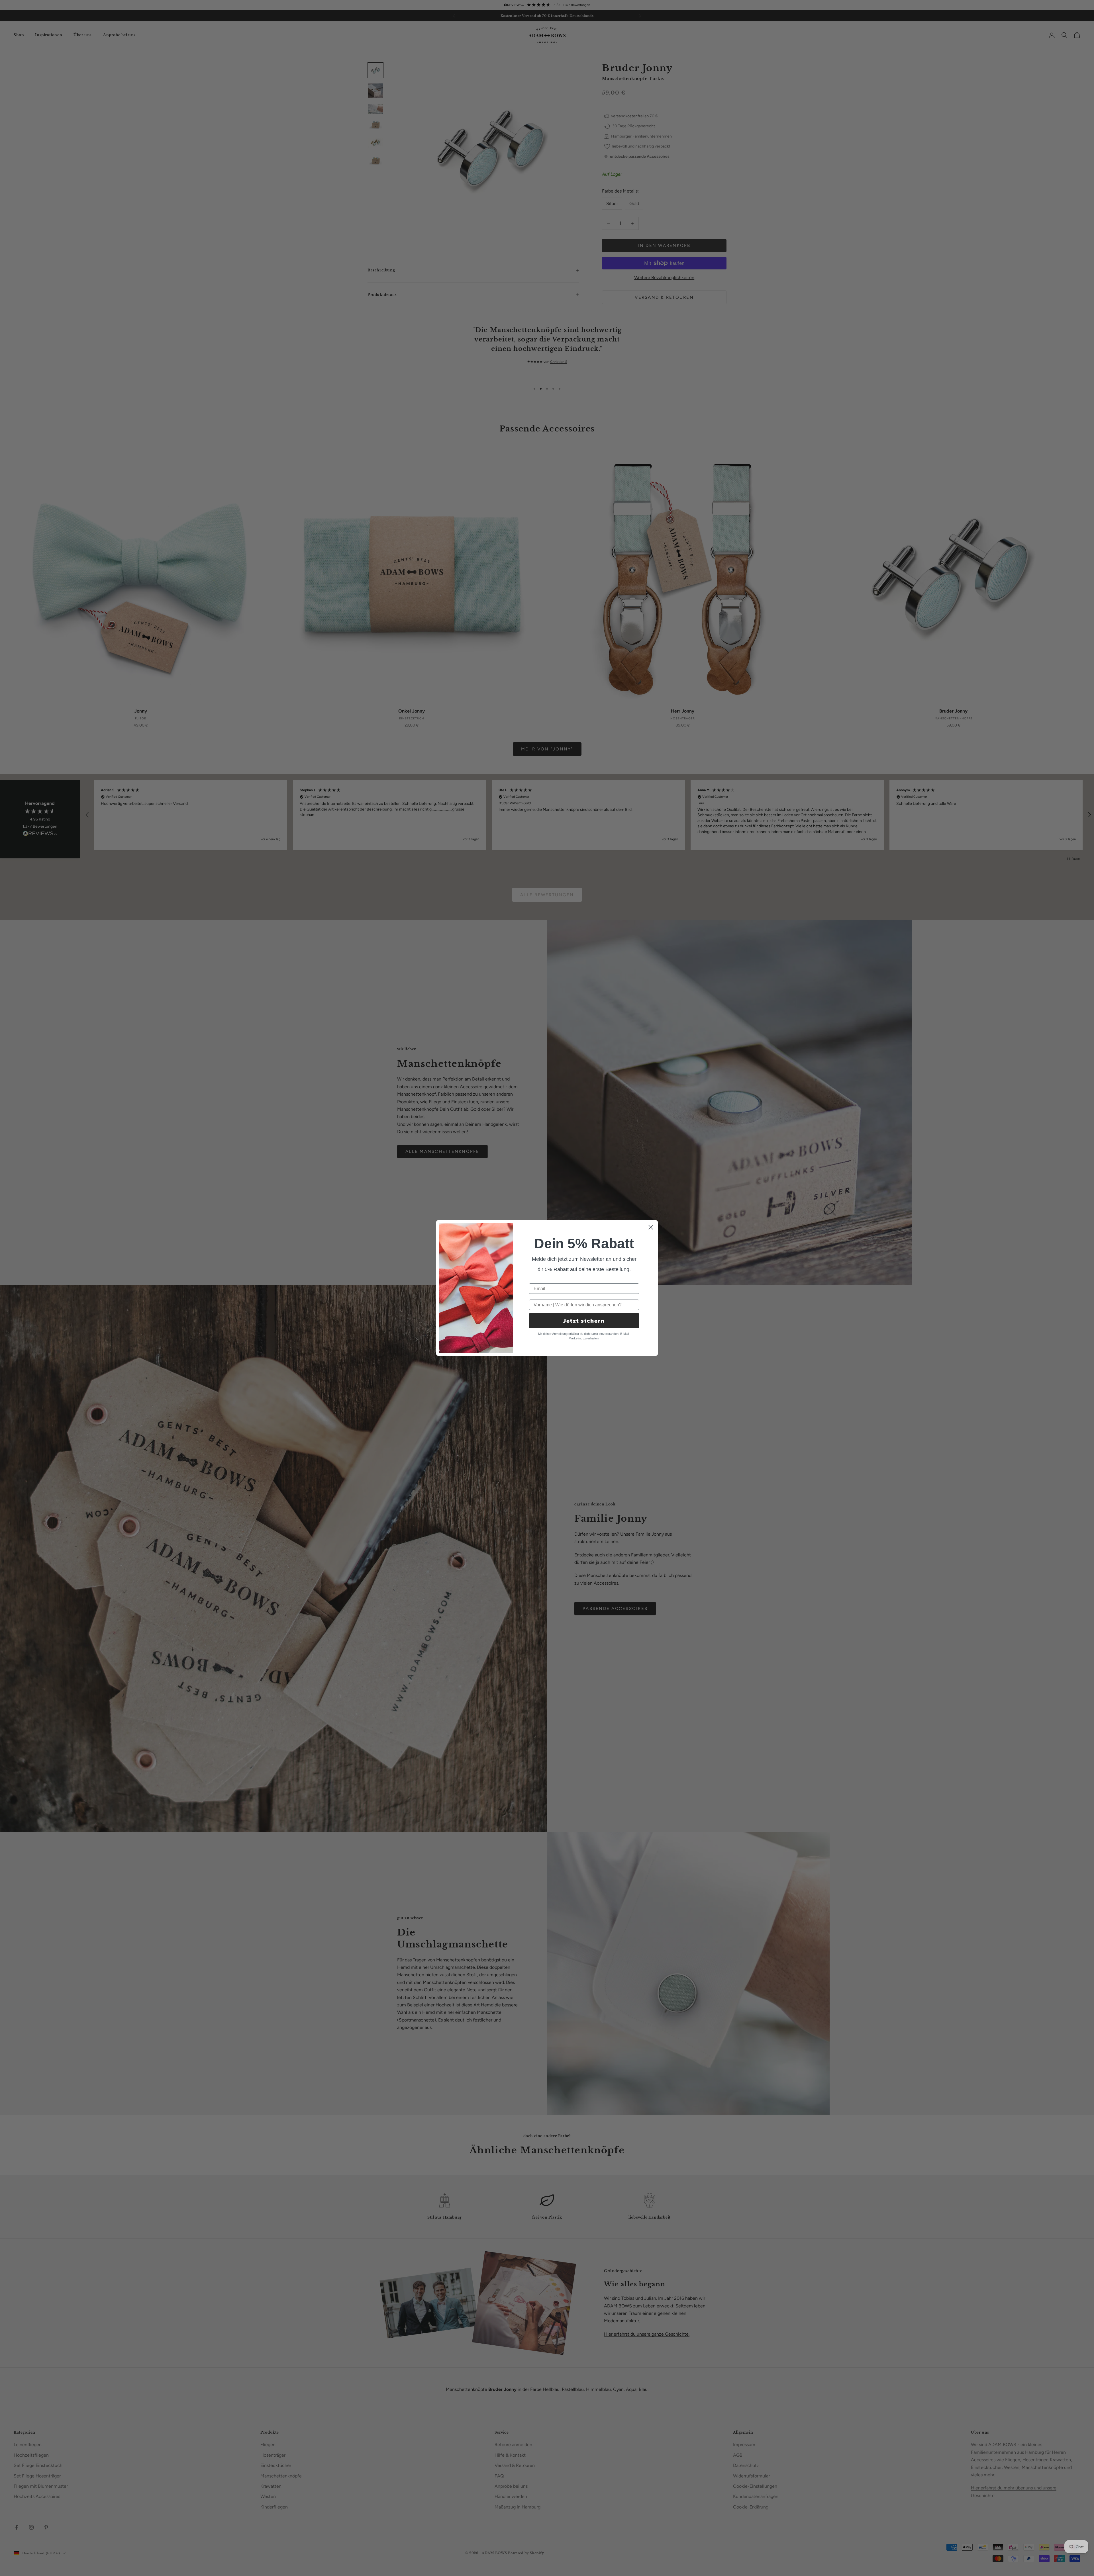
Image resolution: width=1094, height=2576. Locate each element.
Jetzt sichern (584, 1321)
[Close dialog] (651, 1227)
